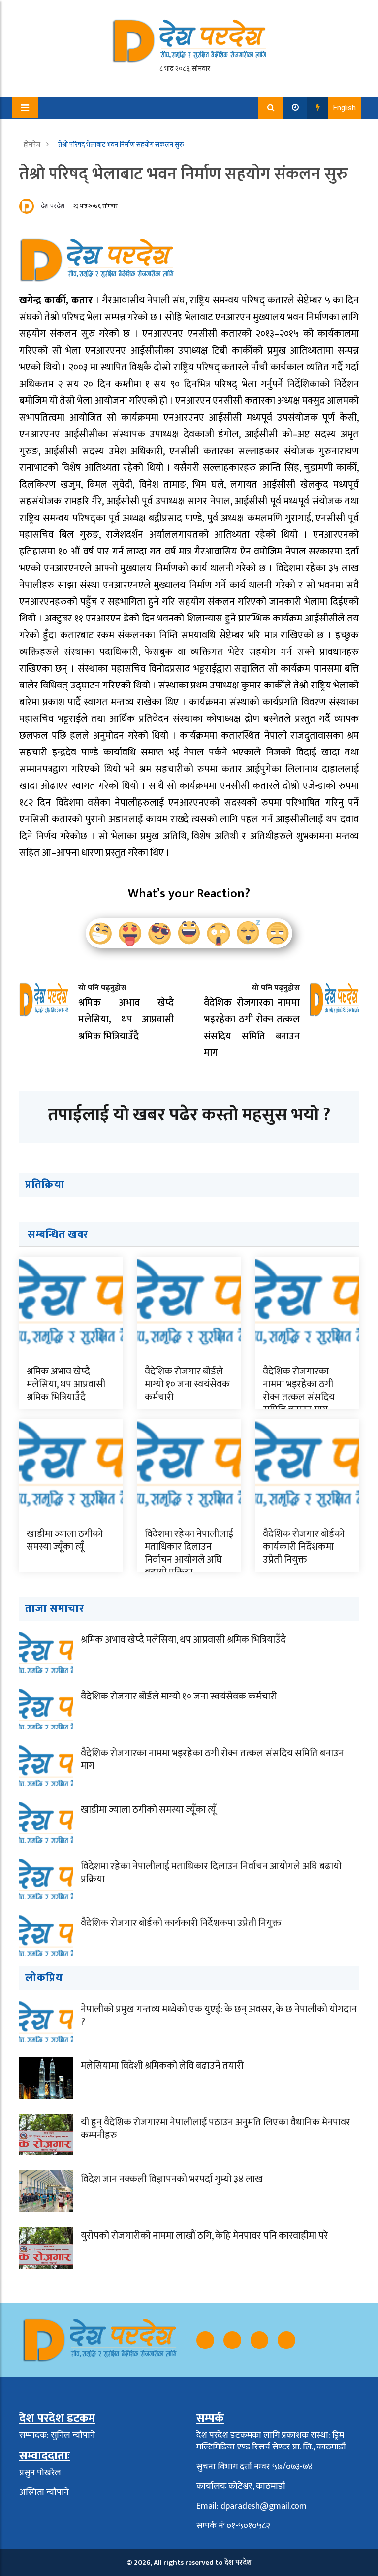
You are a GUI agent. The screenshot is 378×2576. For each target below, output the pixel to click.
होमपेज (33, 145)
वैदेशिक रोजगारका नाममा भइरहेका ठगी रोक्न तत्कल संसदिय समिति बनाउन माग (299, 1391)
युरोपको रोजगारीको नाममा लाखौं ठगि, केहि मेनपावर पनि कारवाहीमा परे (205, 2236)
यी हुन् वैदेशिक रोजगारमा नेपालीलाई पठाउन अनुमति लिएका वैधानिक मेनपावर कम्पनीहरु (216, 2129)
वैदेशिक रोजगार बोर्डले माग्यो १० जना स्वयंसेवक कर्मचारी (187, 1384)
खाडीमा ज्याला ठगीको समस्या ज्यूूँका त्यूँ (65, 1540)
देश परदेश (53, 206)
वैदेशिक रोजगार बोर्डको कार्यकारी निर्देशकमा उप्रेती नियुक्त (304, 1547)
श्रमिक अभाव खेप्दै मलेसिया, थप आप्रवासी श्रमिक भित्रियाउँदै (66, 1384)
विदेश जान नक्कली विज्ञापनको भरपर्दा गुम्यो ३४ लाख (172, 2179)
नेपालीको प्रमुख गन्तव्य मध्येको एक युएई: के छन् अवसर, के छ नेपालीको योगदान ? (219, 2016)
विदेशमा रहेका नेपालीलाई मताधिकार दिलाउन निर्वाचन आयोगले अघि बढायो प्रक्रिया (189, 1553)
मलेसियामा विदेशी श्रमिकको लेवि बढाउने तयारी (162, 2066)
